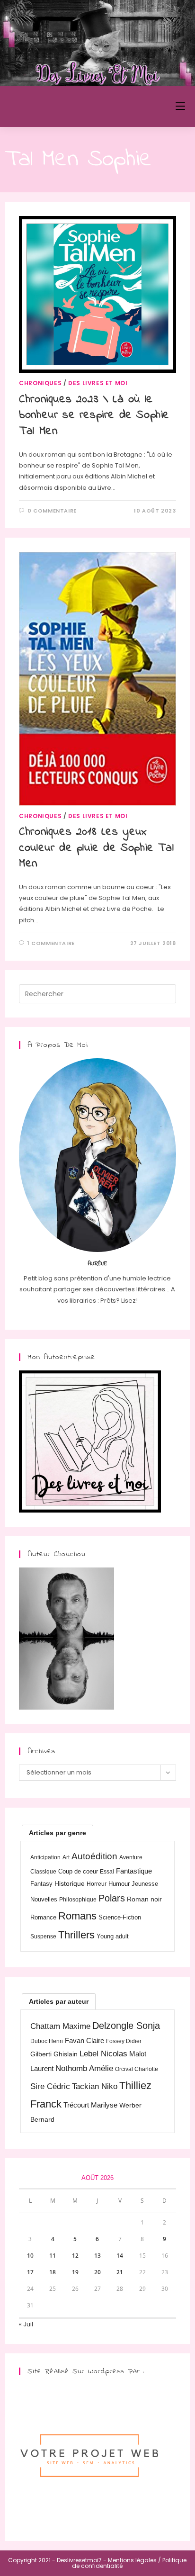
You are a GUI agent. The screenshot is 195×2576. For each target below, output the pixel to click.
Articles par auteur (59, 2001)
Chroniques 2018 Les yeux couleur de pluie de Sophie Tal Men (96, 848)
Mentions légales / (134, 2560)
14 (120, 2256)
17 (30, 2272)
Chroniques (40, 383)
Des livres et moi (98, 383)
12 (75, 2256)
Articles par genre (58, 1833)
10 (30, 2256)
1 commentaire (51, 943)
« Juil (26, 2324)
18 (53, 2272)
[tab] (58, 1833)
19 (75, 2272)
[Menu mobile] (180, 106)
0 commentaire (52, 511)
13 (97, 2256)
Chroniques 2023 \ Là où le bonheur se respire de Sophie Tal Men (94, 415)
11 (53, 2256)
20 (97, 2272)
